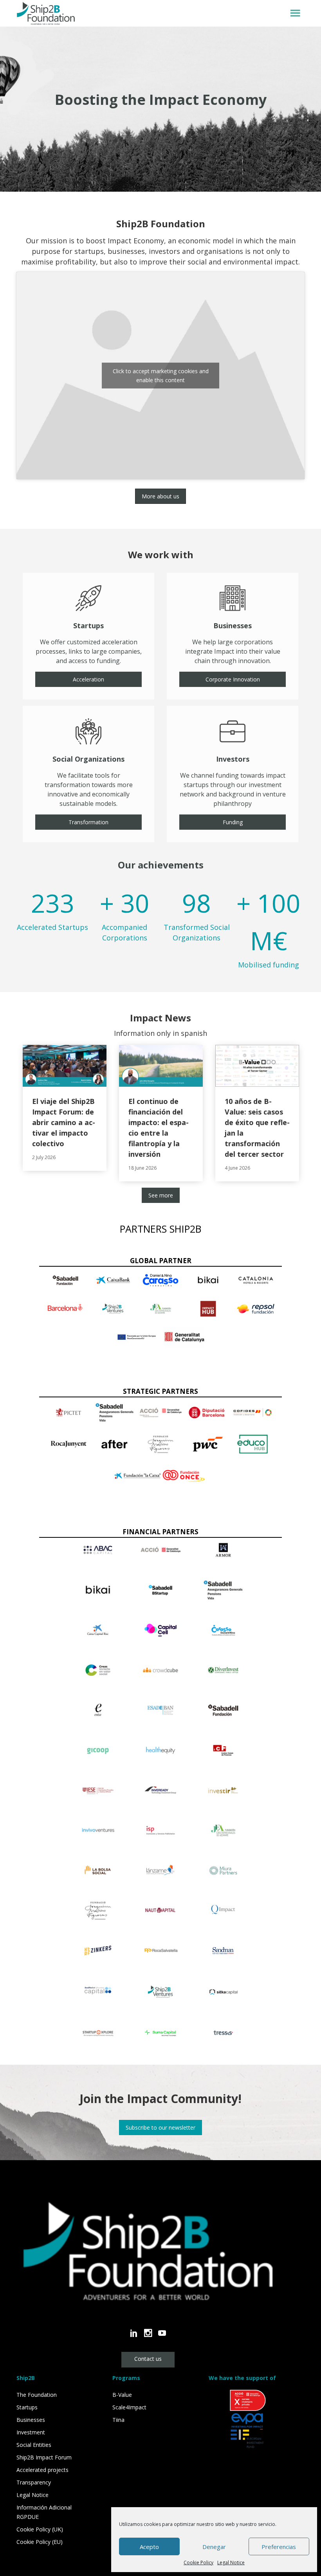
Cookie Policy (198, 2563)
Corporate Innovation (233, 679)
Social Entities (34, 2445)
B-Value (122, 2395)
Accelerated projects (42, 2470)
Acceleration (88, 679)
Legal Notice (231, 2563)
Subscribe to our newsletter (160, 2127)
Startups (27, 2407)
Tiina (118, 2420)
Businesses (31, 2420)
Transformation (88, 822)
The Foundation (37, 2395)
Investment (31, 2432)
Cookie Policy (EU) (40, 2542)
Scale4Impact (129, 2407)
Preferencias (279, 2547)
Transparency (34, 2482)
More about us (160, 496)
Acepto (149, 2547)
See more (161, 1195)
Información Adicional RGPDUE (44, 2512)
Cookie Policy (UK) (40, 2529)
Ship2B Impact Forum (44, 2457)
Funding (233, 822)
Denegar (214, 2547)
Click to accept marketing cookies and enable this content (161, 376)
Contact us (148, 2359)
